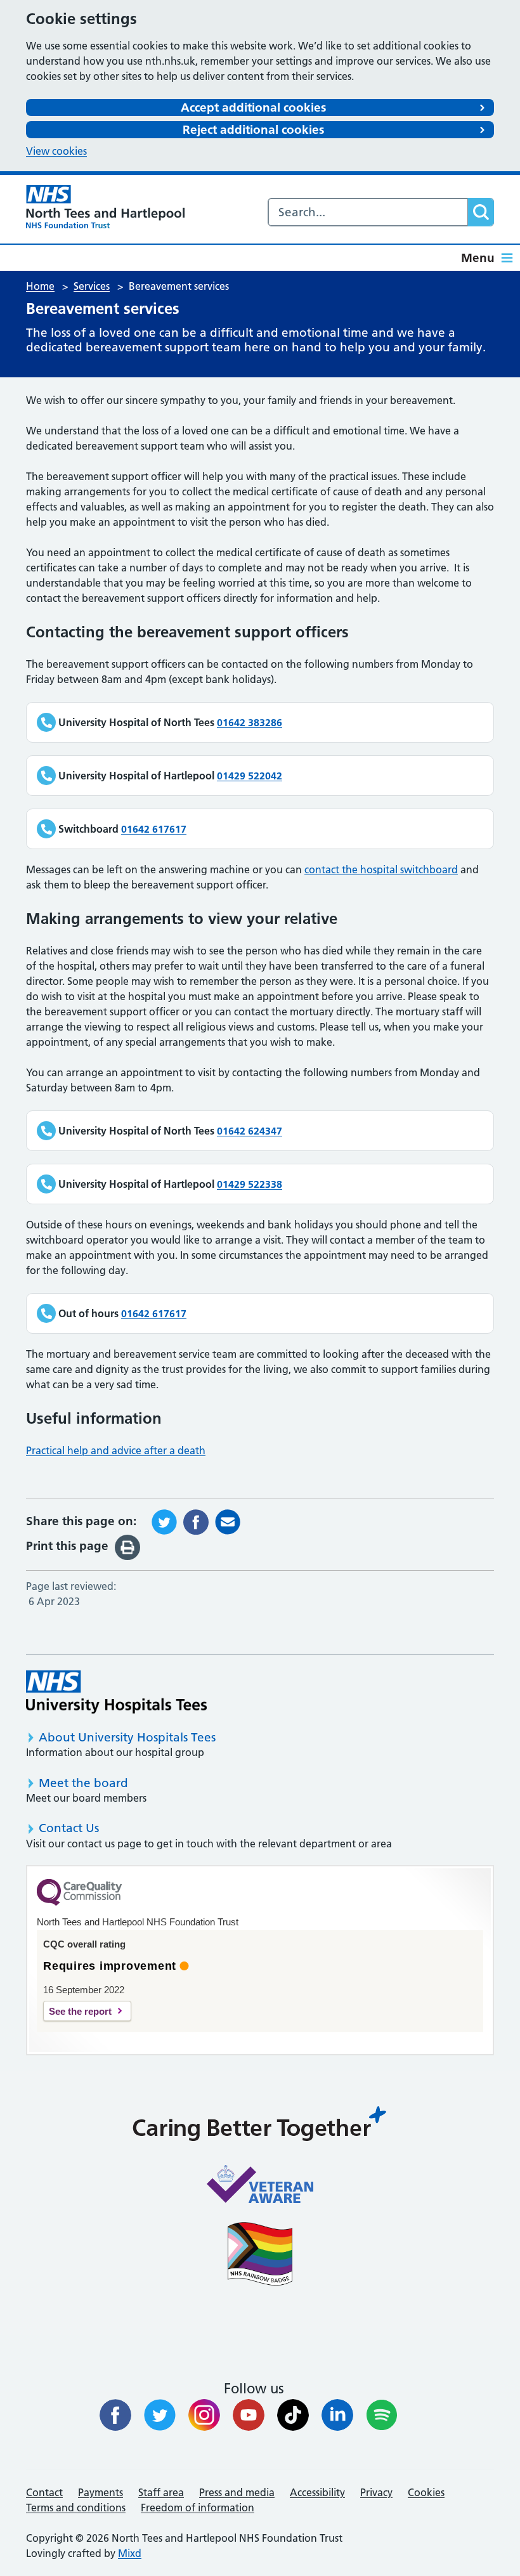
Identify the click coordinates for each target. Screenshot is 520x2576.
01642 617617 (154, 829)
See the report (80, 2011)
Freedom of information (198, 2508)
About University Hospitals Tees (127, 1737)
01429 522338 (250, 1184)
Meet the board (83, 1783)
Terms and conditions (76, 2508)
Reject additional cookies (253, 130)
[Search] (481, 212)
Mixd (130, 2553)
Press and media (237, 2492)
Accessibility (317, 2492)
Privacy (376, 2492)
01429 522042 (250, 776)
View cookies (56, 151)
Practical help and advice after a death (116, 1450)
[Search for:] (368, 212)
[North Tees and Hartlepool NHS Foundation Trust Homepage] (105, 207)
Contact (44, 2492)
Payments (101, 2492)
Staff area (161, 2492)
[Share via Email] (228, 1521)
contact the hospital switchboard (381, 869)
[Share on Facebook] (196, 1521)
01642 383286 (250, 722)
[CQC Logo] (79, 1903)
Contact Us (69, 1828)
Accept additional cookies (253, 107)
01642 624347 (250, 1131)
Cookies (426, 2492)
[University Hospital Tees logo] (116, 1692)
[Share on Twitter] (164, 1521)
